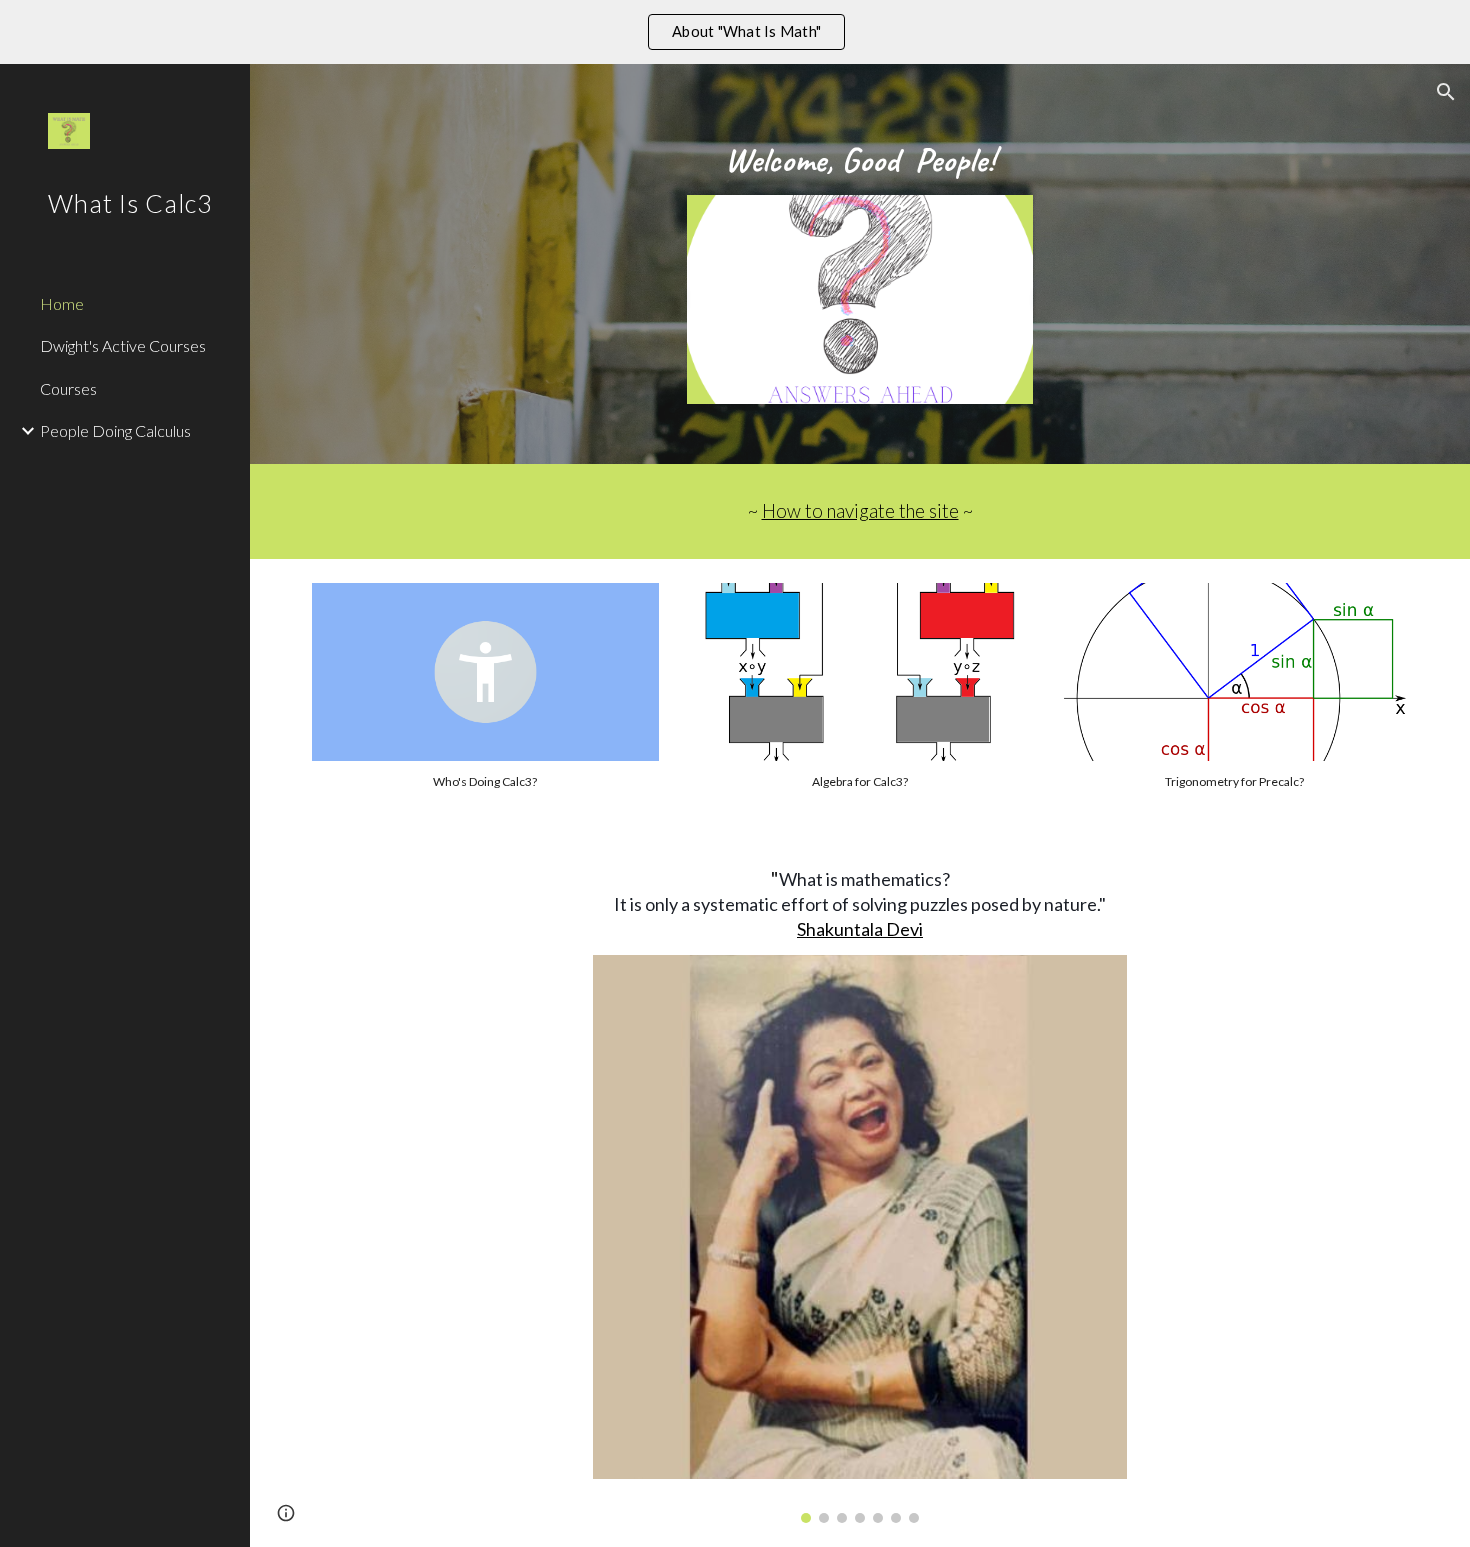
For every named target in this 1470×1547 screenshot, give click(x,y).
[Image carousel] (860, 1239)
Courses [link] (68, 388)
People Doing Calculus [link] (115, 430)
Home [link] (62, 303)
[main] (860, 159)
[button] (1446, 92)
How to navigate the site (860, 511)
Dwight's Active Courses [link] (123, 345)
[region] (735, 32)
